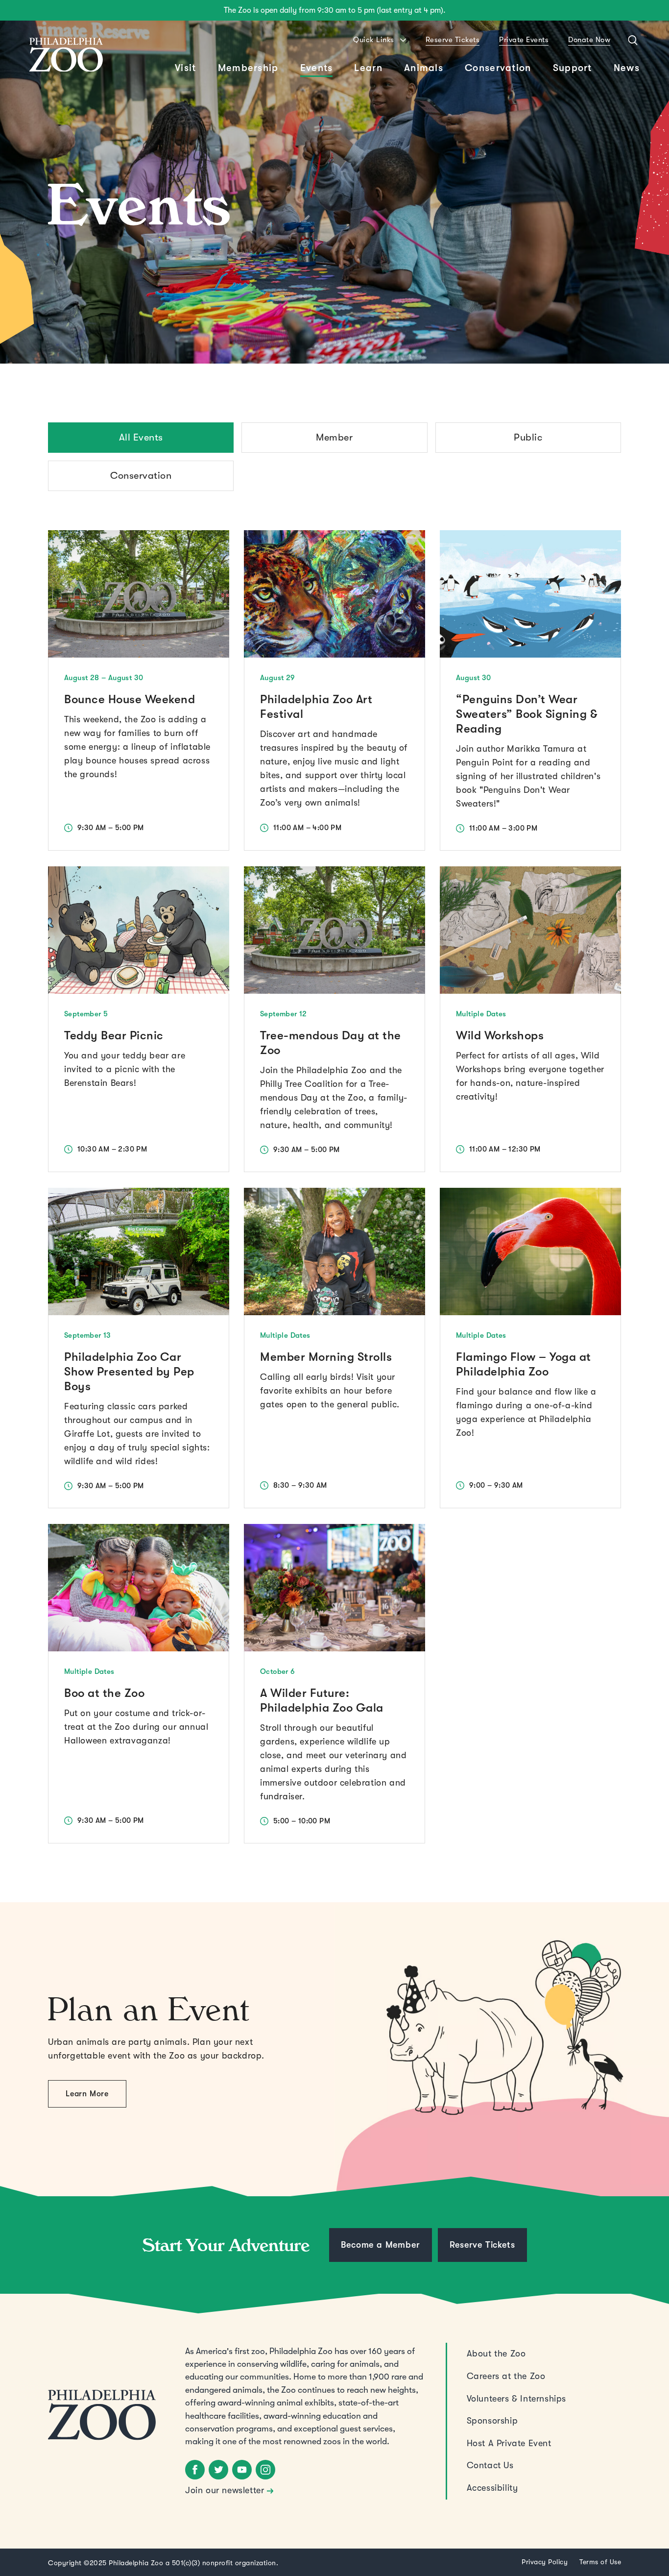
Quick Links (374, 40)
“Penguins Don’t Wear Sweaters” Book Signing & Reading (526, 714)
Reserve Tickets (453, 40)
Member (334, 437)
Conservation (141, 476)
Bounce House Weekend (130, 699)
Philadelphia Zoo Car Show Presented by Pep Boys (129, 1372)
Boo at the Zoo (104, 1693)
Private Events (524, 40)
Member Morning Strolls (326, 1357)
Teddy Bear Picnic (114, 1035)
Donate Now (589, 40)
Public (528, 437)
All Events (141, 437)
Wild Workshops (500, 1035)
